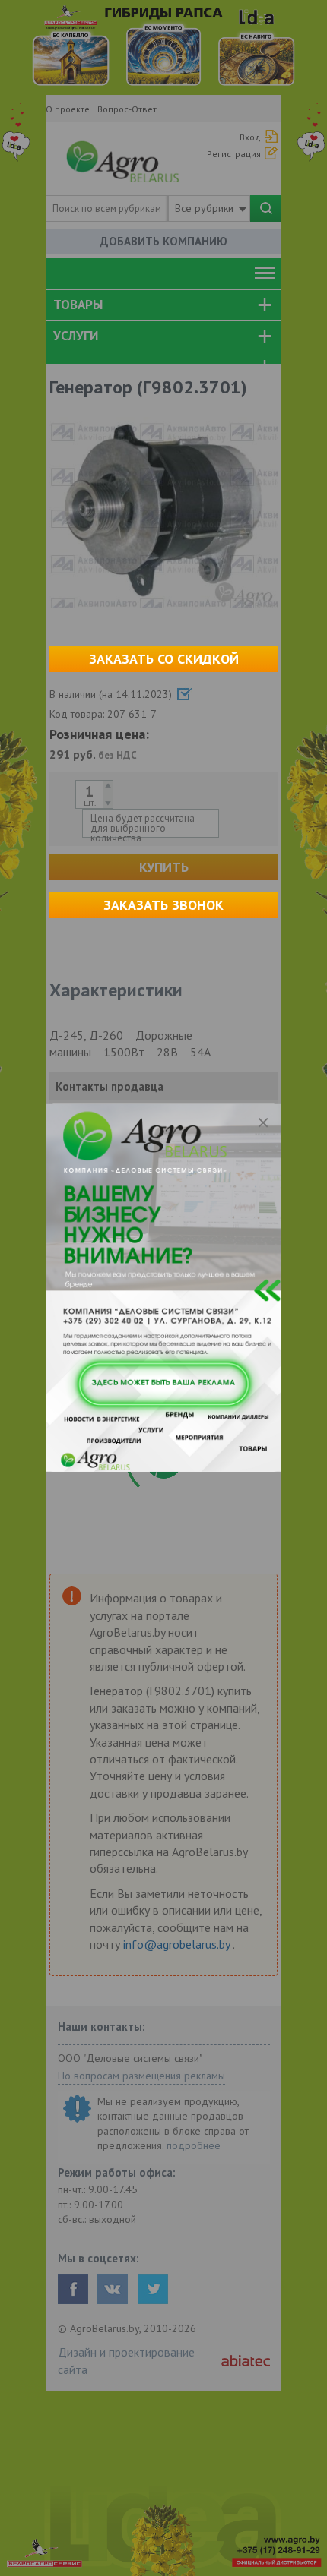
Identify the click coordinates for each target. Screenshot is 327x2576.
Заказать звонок (163, 905)
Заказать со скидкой (164, 659)
